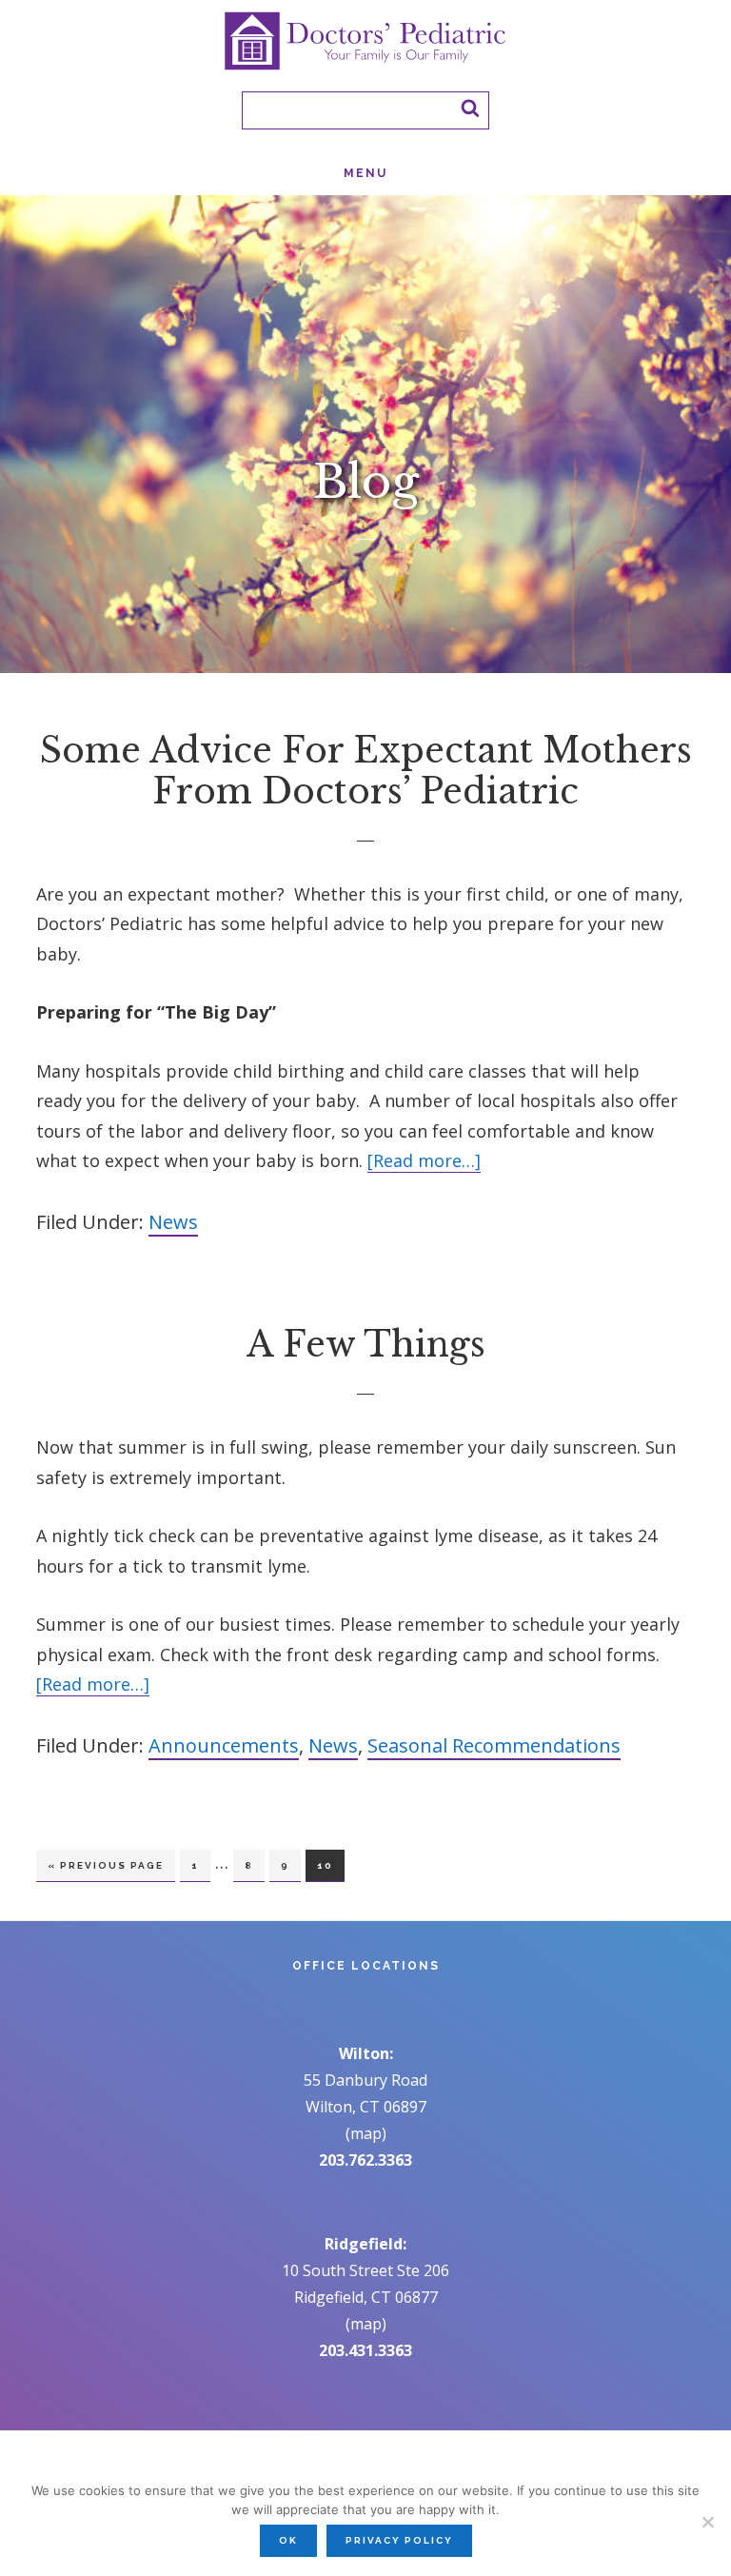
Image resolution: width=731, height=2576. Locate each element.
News (173, 1222)
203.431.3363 (365, 2350)
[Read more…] (424, 1161)
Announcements (224, 1745)
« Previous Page (106, 1871)
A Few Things (366, 1345)
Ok (288, 2540)
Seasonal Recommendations (494, 1745)
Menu (365, 173)
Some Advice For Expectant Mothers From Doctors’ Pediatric (366, 771)
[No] (707, 2522)
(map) (366, 2133)
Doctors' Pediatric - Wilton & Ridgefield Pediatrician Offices (365, 41)
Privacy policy (399, 2540)
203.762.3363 (365, 2160)
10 (330, 1865)
